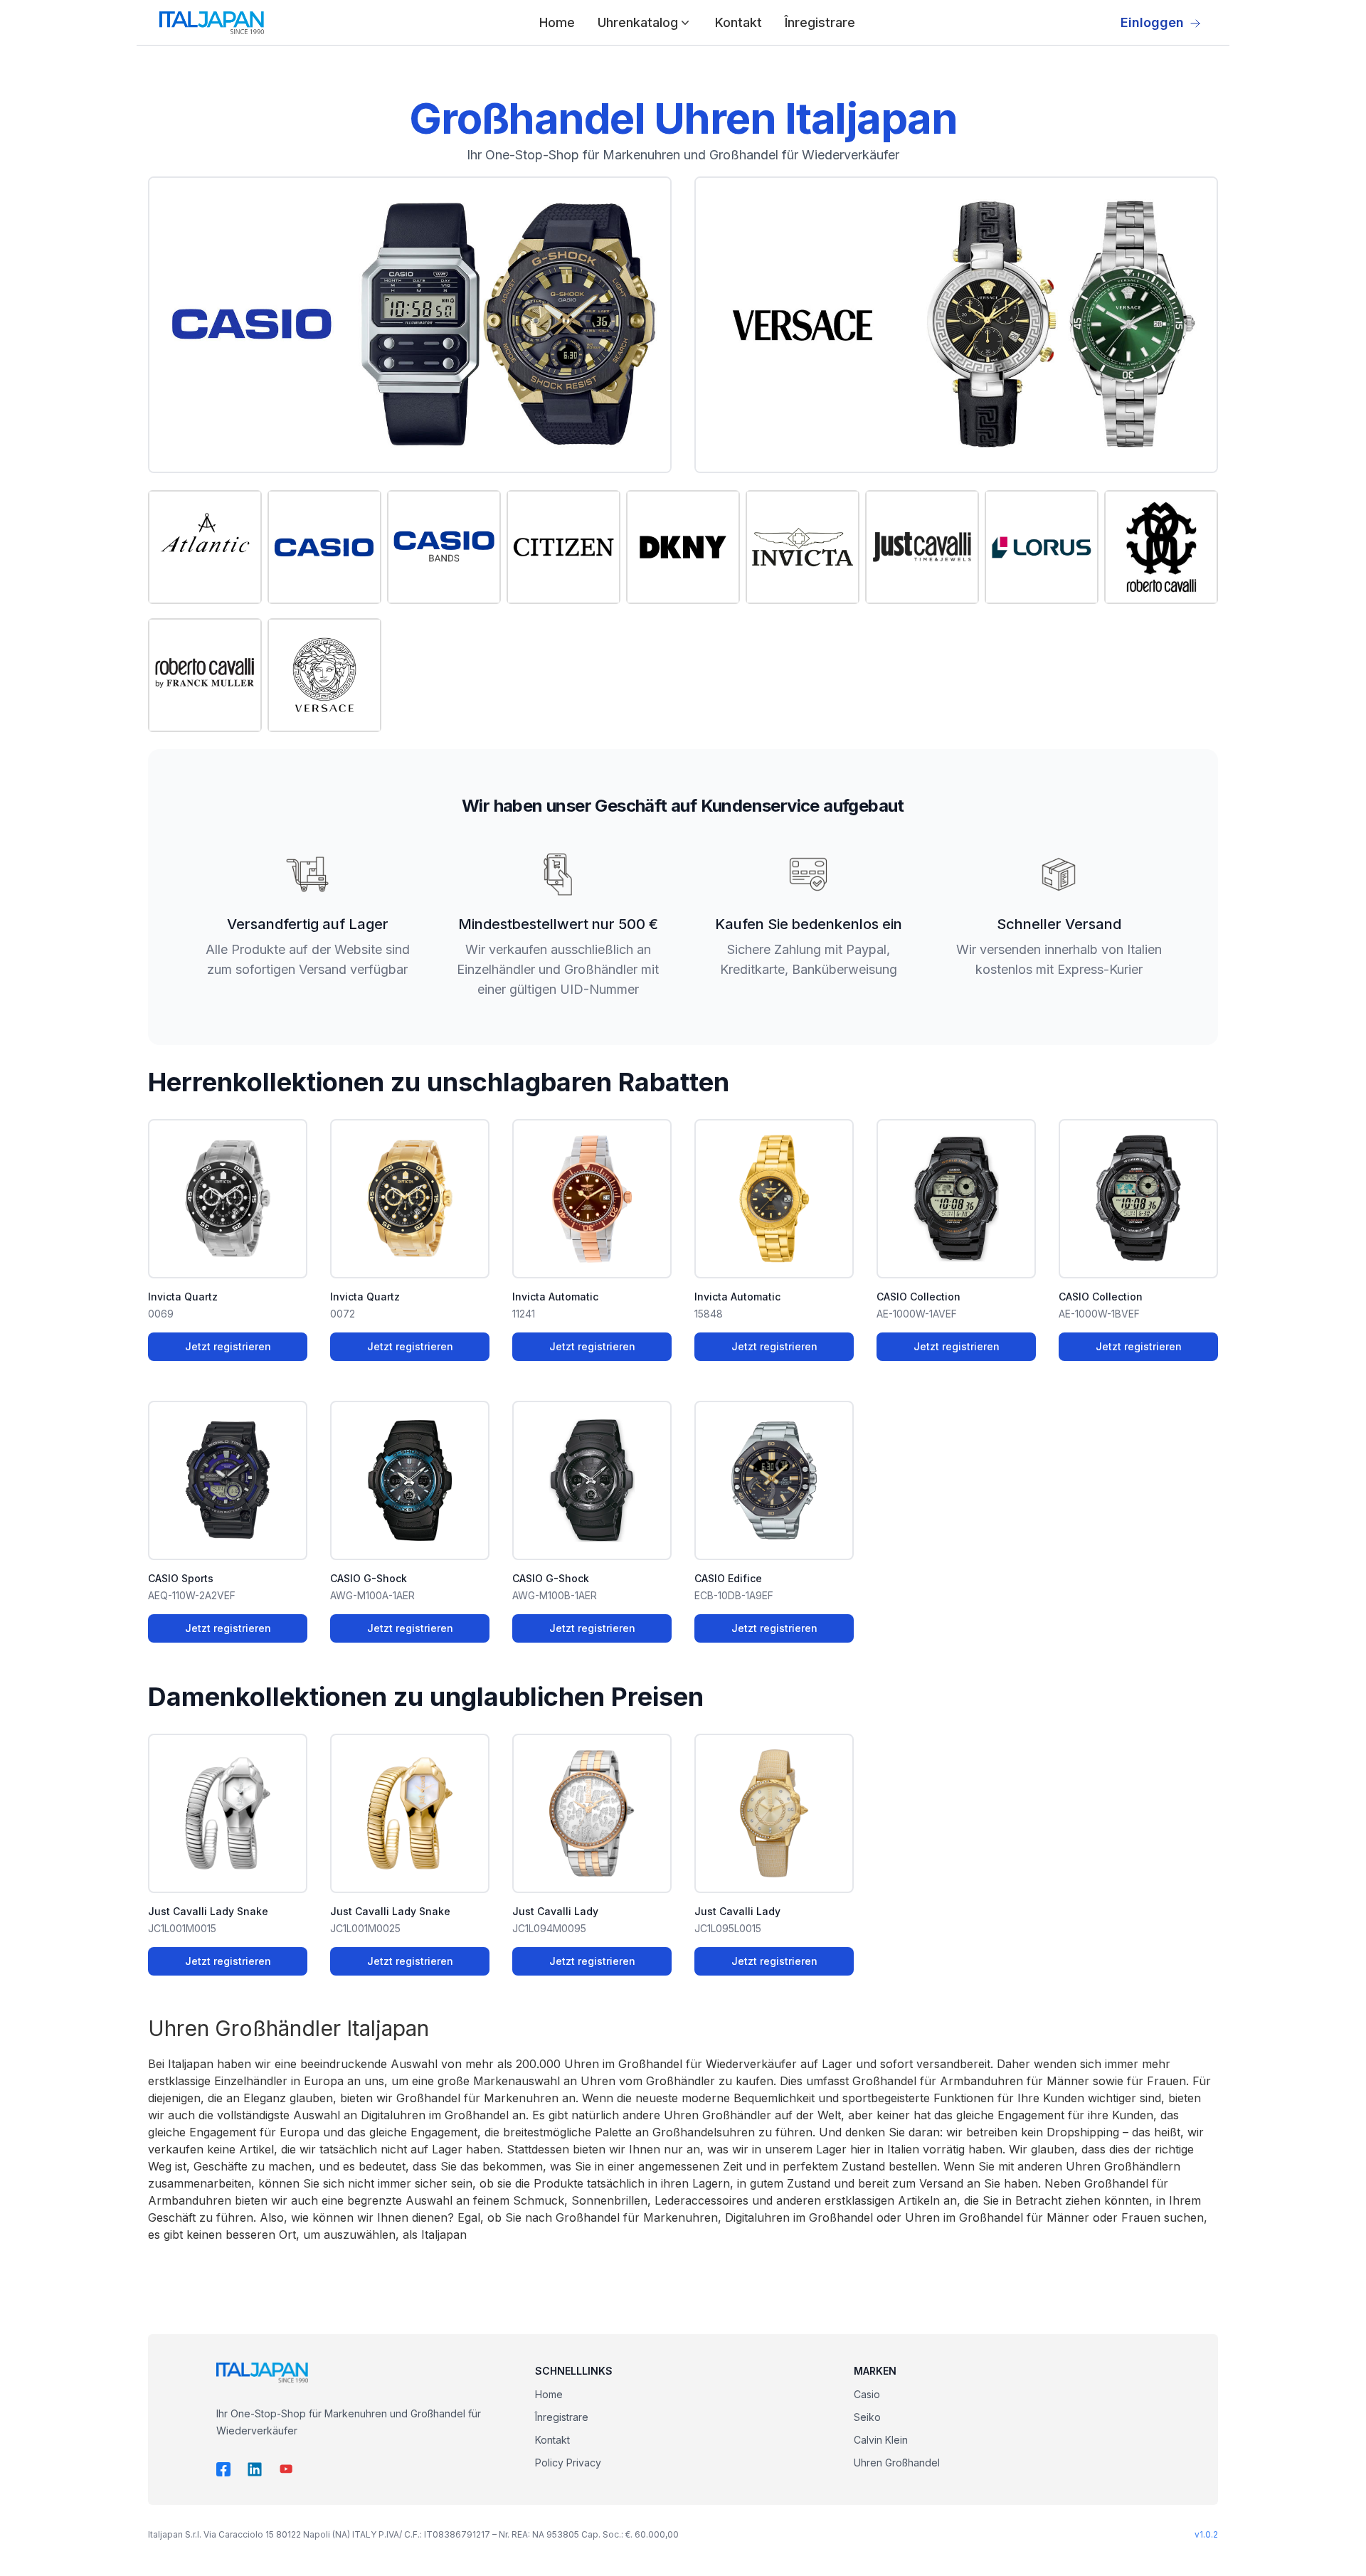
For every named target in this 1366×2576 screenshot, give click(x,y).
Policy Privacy (568, 2463)
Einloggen (1152, 22)
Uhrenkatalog (638, 22)
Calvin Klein (881, 2440)
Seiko (867, 2417)
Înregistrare (820, 22)
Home (557, 22)
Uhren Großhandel (897, 2463)
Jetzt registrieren (228, 1346)
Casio (867, 2394)
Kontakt (738, 22)
